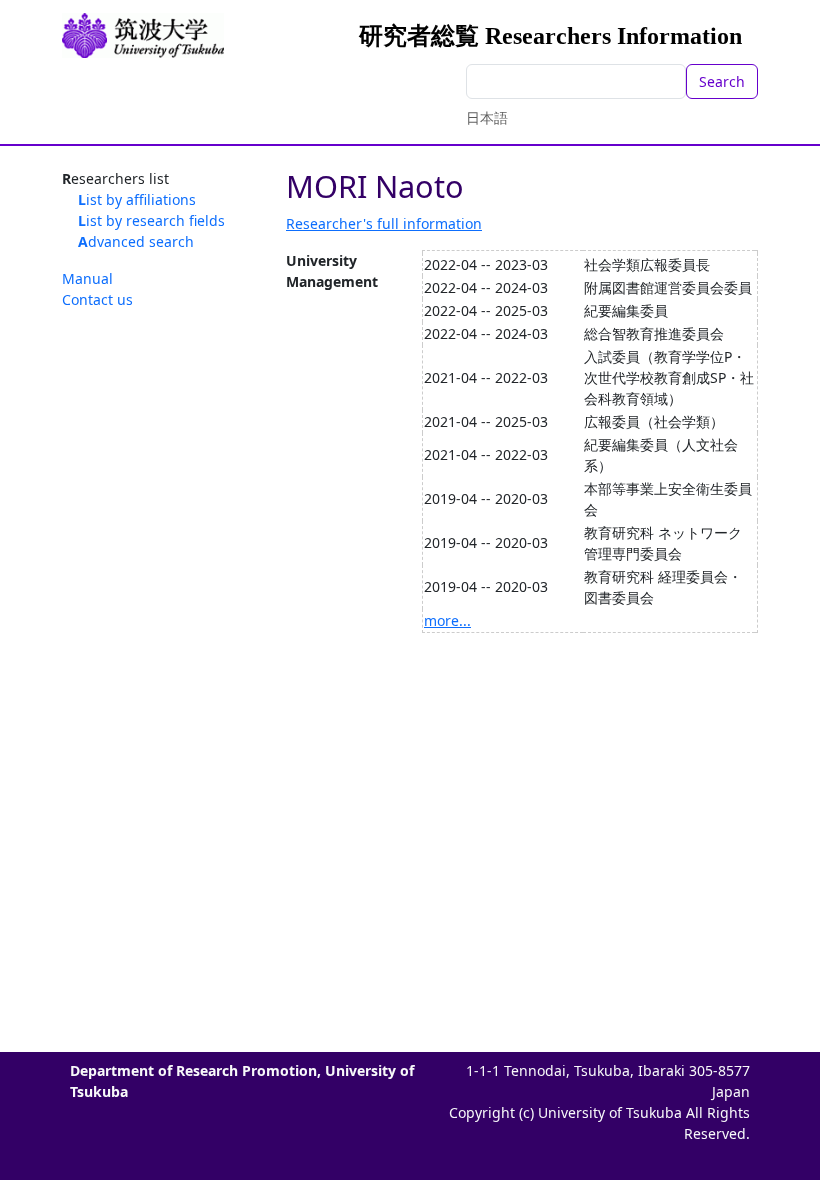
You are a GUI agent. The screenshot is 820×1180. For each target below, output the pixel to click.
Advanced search (136, 241)
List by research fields (151, 220)
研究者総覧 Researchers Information (550, 36)
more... (447, 620)
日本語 (487, 117)
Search (722, 81)
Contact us (97, 299)
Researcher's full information (384, 223)
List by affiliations (137, 199)
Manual (87, 278)
